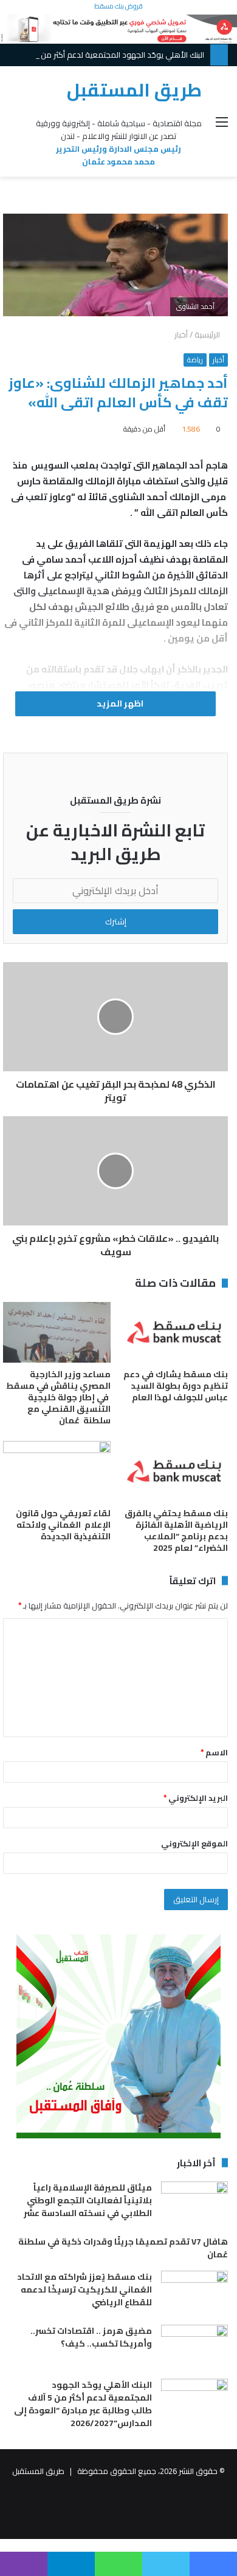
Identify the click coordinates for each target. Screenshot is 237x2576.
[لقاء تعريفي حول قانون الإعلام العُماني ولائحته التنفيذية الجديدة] (57, 1471)
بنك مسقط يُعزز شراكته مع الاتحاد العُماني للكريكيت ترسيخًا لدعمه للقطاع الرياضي (84, 2290)
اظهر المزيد (119, 703)
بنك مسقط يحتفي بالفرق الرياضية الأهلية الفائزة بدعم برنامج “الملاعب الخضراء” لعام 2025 (176, 1530)
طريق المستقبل (38, 2471)
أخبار (181, 334)
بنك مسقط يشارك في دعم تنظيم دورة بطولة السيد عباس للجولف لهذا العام (176, 1386)
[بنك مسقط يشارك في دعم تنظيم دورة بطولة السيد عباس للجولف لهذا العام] (174, 1332)
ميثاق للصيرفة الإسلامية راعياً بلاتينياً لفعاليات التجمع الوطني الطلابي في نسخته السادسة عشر (88, 2200)
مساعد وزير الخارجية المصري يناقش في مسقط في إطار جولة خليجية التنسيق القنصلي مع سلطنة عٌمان (58, 1397)
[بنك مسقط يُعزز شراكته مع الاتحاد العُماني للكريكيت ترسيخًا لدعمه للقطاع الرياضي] (194, 2293)
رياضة (195, 360)
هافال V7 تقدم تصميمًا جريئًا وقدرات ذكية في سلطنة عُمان (123, 2248)
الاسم (214, 1752)
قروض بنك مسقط (118, 6)
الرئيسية (208, 334)
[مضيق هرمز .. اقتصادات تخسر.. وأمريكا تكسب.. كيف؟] (194, 2347)
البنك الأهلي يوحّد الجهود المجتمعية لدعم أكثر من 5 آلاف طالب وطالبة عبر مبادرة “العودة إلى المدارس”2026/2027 (83, 2404)
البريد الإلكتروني (196, 1798)
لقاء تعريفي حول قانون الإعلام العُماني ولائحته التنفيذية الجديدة (63, 1525)
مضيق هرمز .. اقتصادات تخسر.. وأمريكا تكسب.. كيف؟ (91, 2337)
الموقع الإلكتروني (194, 1843)
